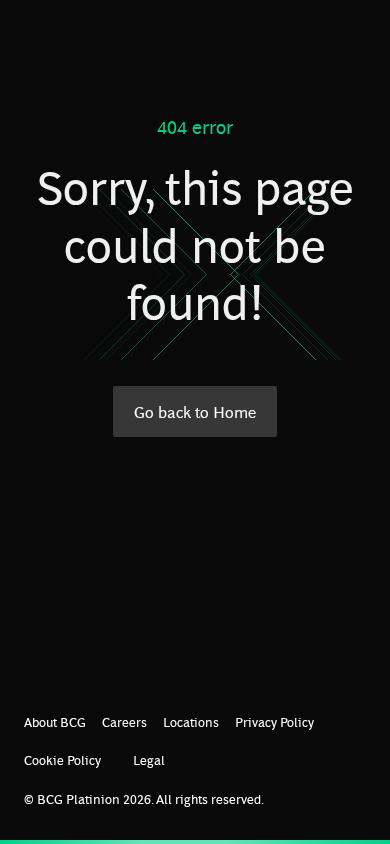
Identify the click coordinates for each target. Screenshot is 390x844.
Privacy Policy (274, 721)
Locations (191, 721)
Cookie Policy (62, 759)
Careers (124, 721)
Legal (149, 759)
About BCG (55, 721)
